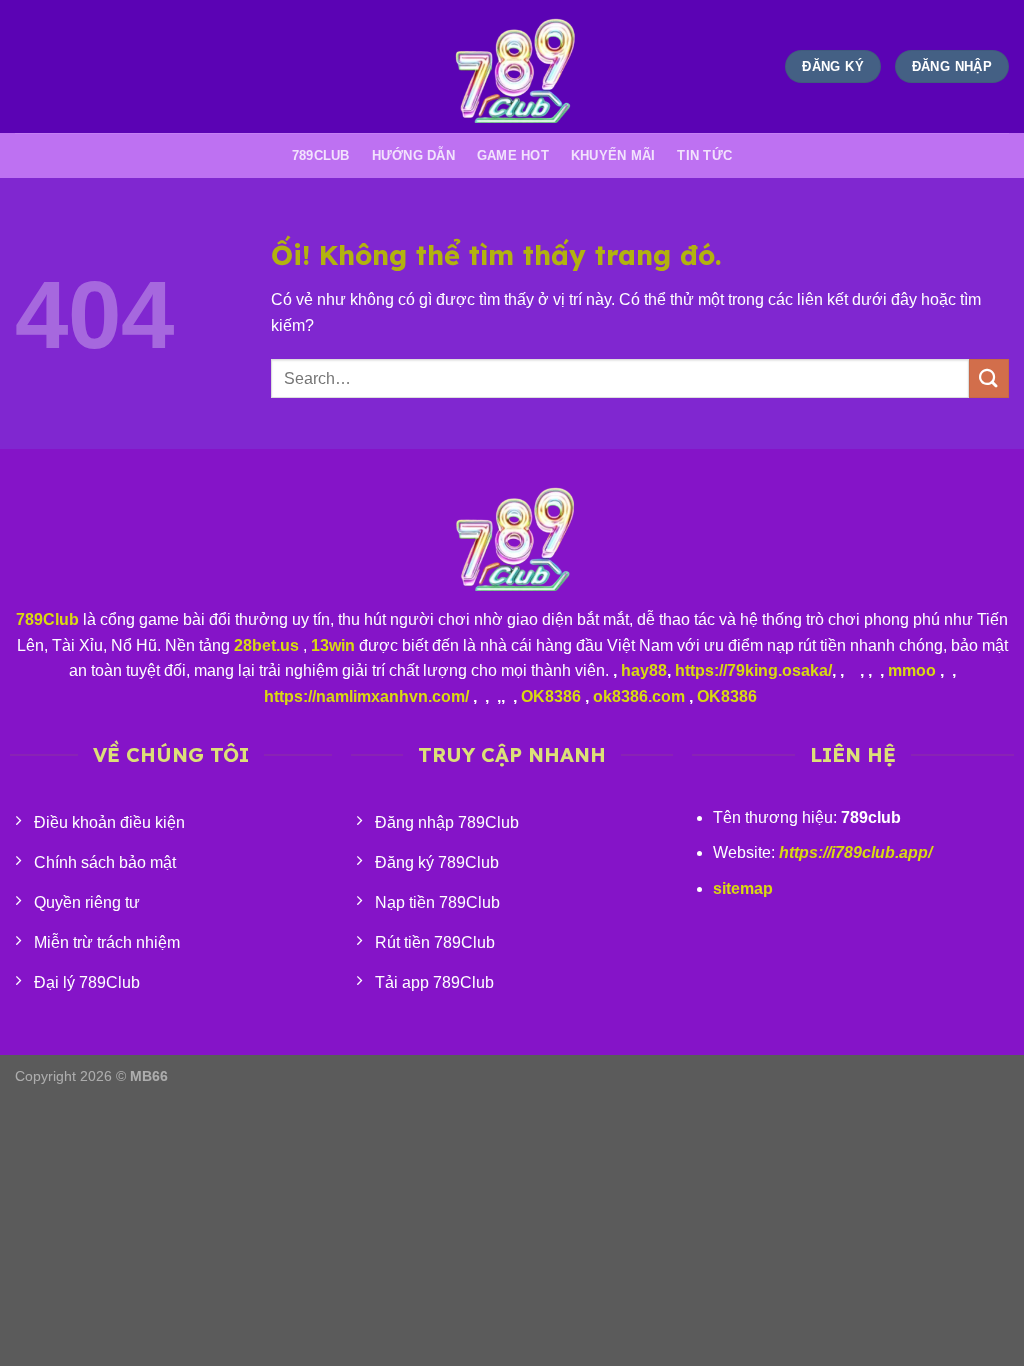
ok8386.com (639, 696)
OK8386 (551, 696)
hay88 (644, 670)
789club (321, 155)
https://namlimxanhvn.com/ (366, 696)
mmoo (912, 670)
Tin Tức (704, 155)
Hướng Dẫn (413, 155)
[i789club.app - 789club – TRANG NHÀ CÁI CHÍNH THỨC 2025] (512, 66)
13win (333, 645)
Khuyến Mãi (613, 155)
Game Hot (513, 155)
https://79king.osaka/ (753, 670)
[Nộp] (989, 378)
